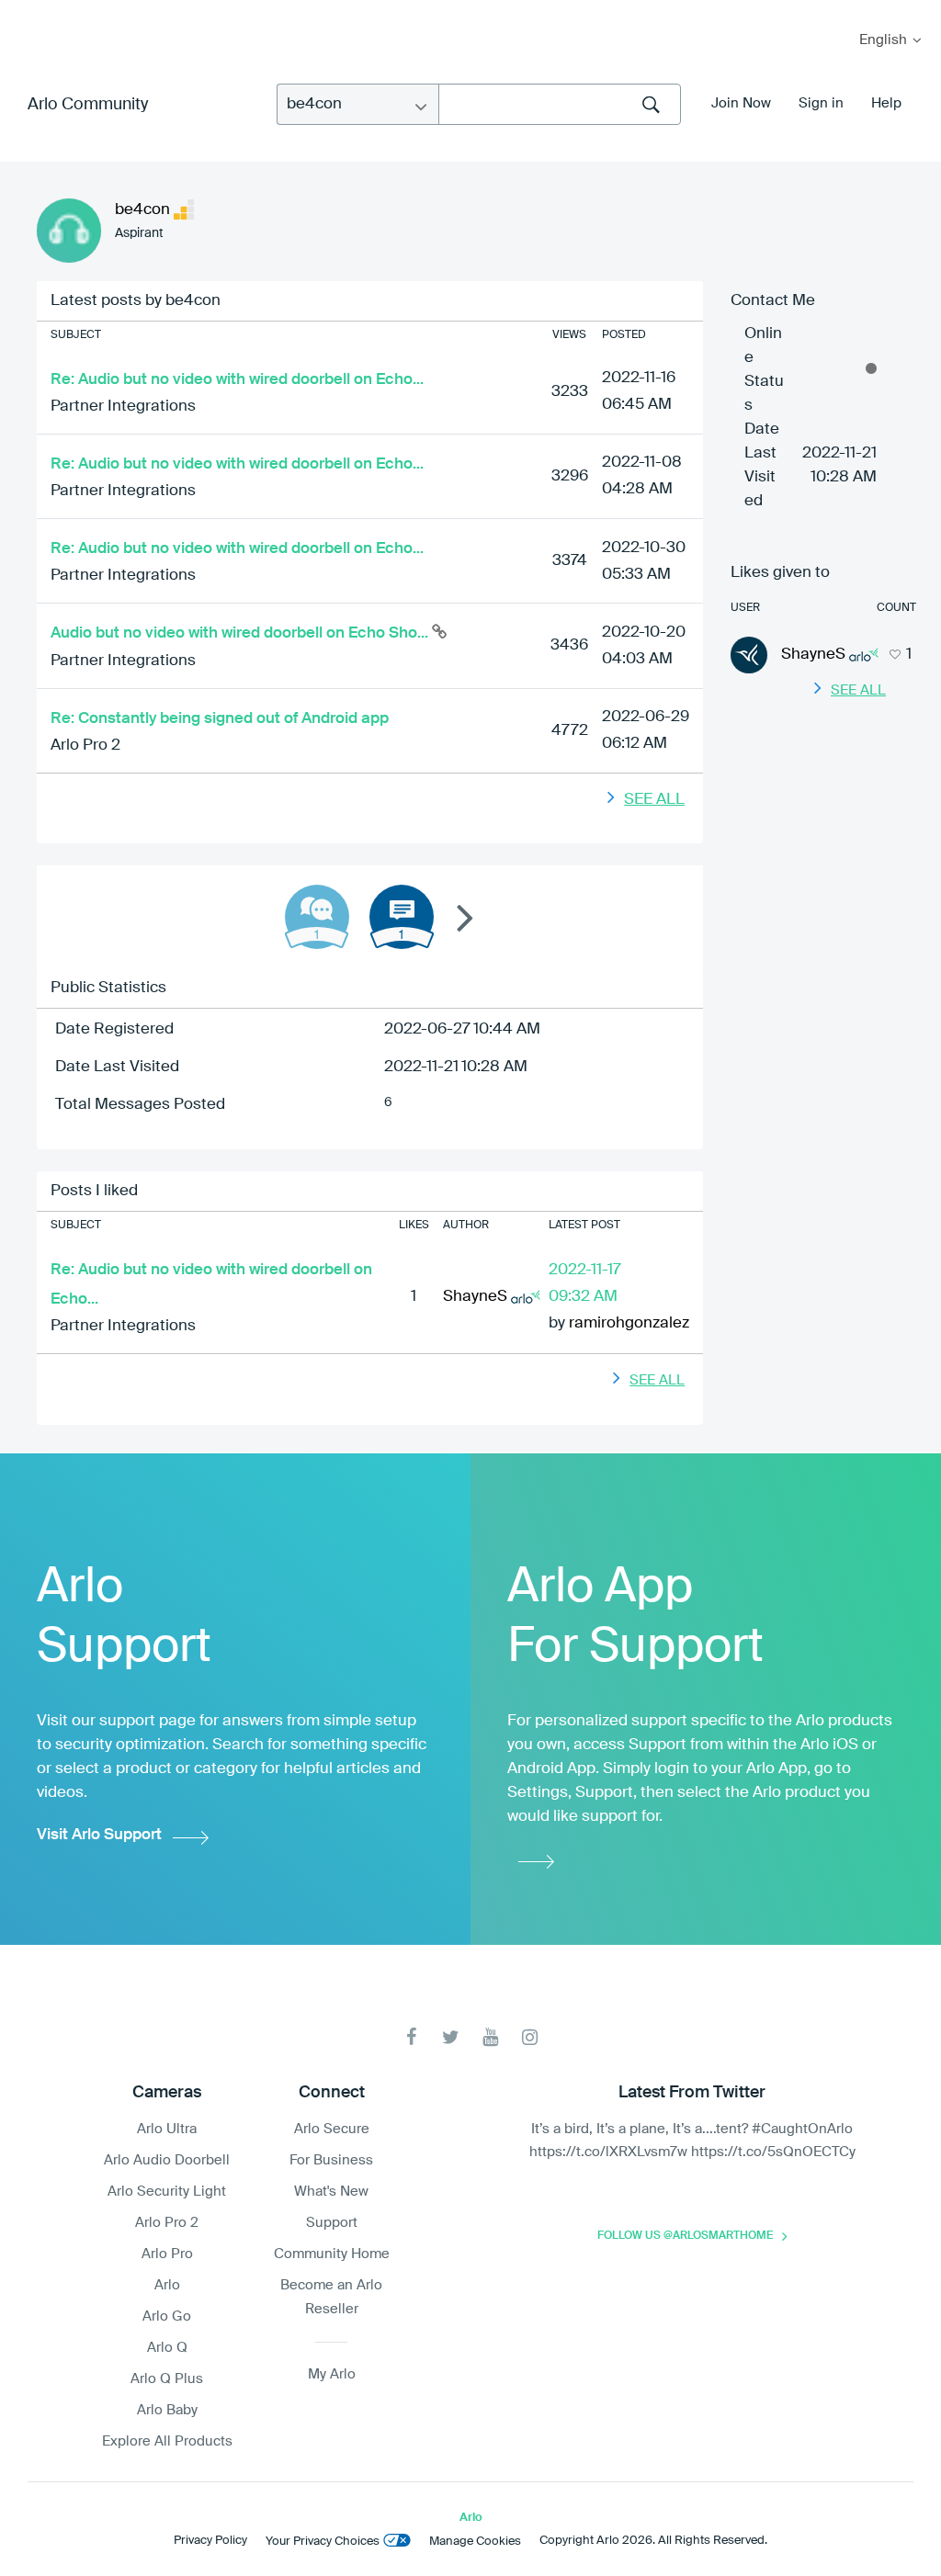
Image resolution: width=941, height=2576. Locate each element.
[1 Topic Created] (402, 917)
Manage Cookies (475, 2542)
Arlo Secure (332, 2129)
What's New (331, 2192)
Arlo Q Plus (167, 2379)
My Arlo (27, 11)
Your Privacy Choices (323, 2542)
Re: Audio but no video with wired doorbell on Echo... (237, 380)
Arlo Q (167, 2348)
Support (332, 2223)
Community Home (332, 2254)
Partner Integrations (123, 407)
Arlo (167, 2285)
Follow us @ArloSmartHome (685, 2236)
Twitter (451, 2037)
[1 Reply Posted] (317, 917)
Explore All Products (167, 2441)
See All (654, 800)
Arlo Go (167, 2316)
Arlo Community (88, 105)
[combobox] (560, 104)
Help (886, 103)
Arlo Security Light (167, 2192)
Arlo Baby (167, 2410)
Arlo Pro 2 (85, 746)
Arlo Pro (167, 2254)
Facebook (411, 2037)
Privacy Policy (210, 2541)
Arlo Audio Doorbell (167, 2160)
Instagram (530, 2037)
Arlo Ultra (167, 2129)
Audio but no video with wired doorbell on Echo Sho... (241, 633)
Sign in (821, 103)
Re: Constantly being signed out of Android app (220, 719)
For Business (331, 2160)
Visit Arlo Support (99, 1835)
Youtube (490, 2037)
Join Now (741, 103)
